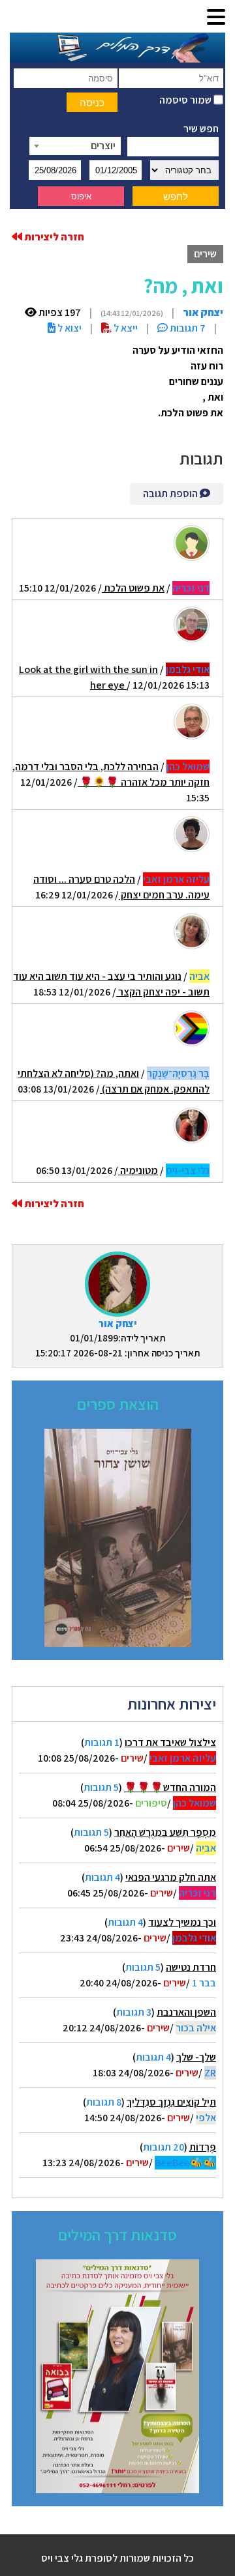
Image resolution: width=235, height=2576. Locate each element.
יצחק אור (118, 1324)
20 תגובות (164, 2147)
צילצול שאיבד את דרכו (170, 1742)
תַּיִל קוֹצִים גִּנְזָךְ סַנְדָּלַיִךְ (171, 2102)
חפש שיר (201, 129)
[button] (216, 18)
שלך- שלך (196, 2057)
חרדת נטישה (191, 1967)
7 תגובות (187, 328)
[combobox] (75, 146)
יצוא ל (69, 328)
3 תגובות (134, 2012)
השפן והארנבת (186, 2012)
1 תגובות (102, 1742)
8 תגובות (104, 2102)
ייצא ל (125, 328)
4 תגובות (102, 1877)
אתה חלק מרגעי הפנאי (171, 1877)
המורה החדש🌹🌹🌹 (170, 1787)
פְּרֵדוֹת (203, 2147)
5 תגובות (101, 1787)
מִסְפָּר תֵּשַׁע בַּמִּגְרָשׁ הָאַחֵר (165, 1832)
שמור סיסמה (186, 100)
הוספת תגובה (171, 494)
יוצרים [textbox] (103, 146)
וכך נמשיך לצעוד (182, 1922)
